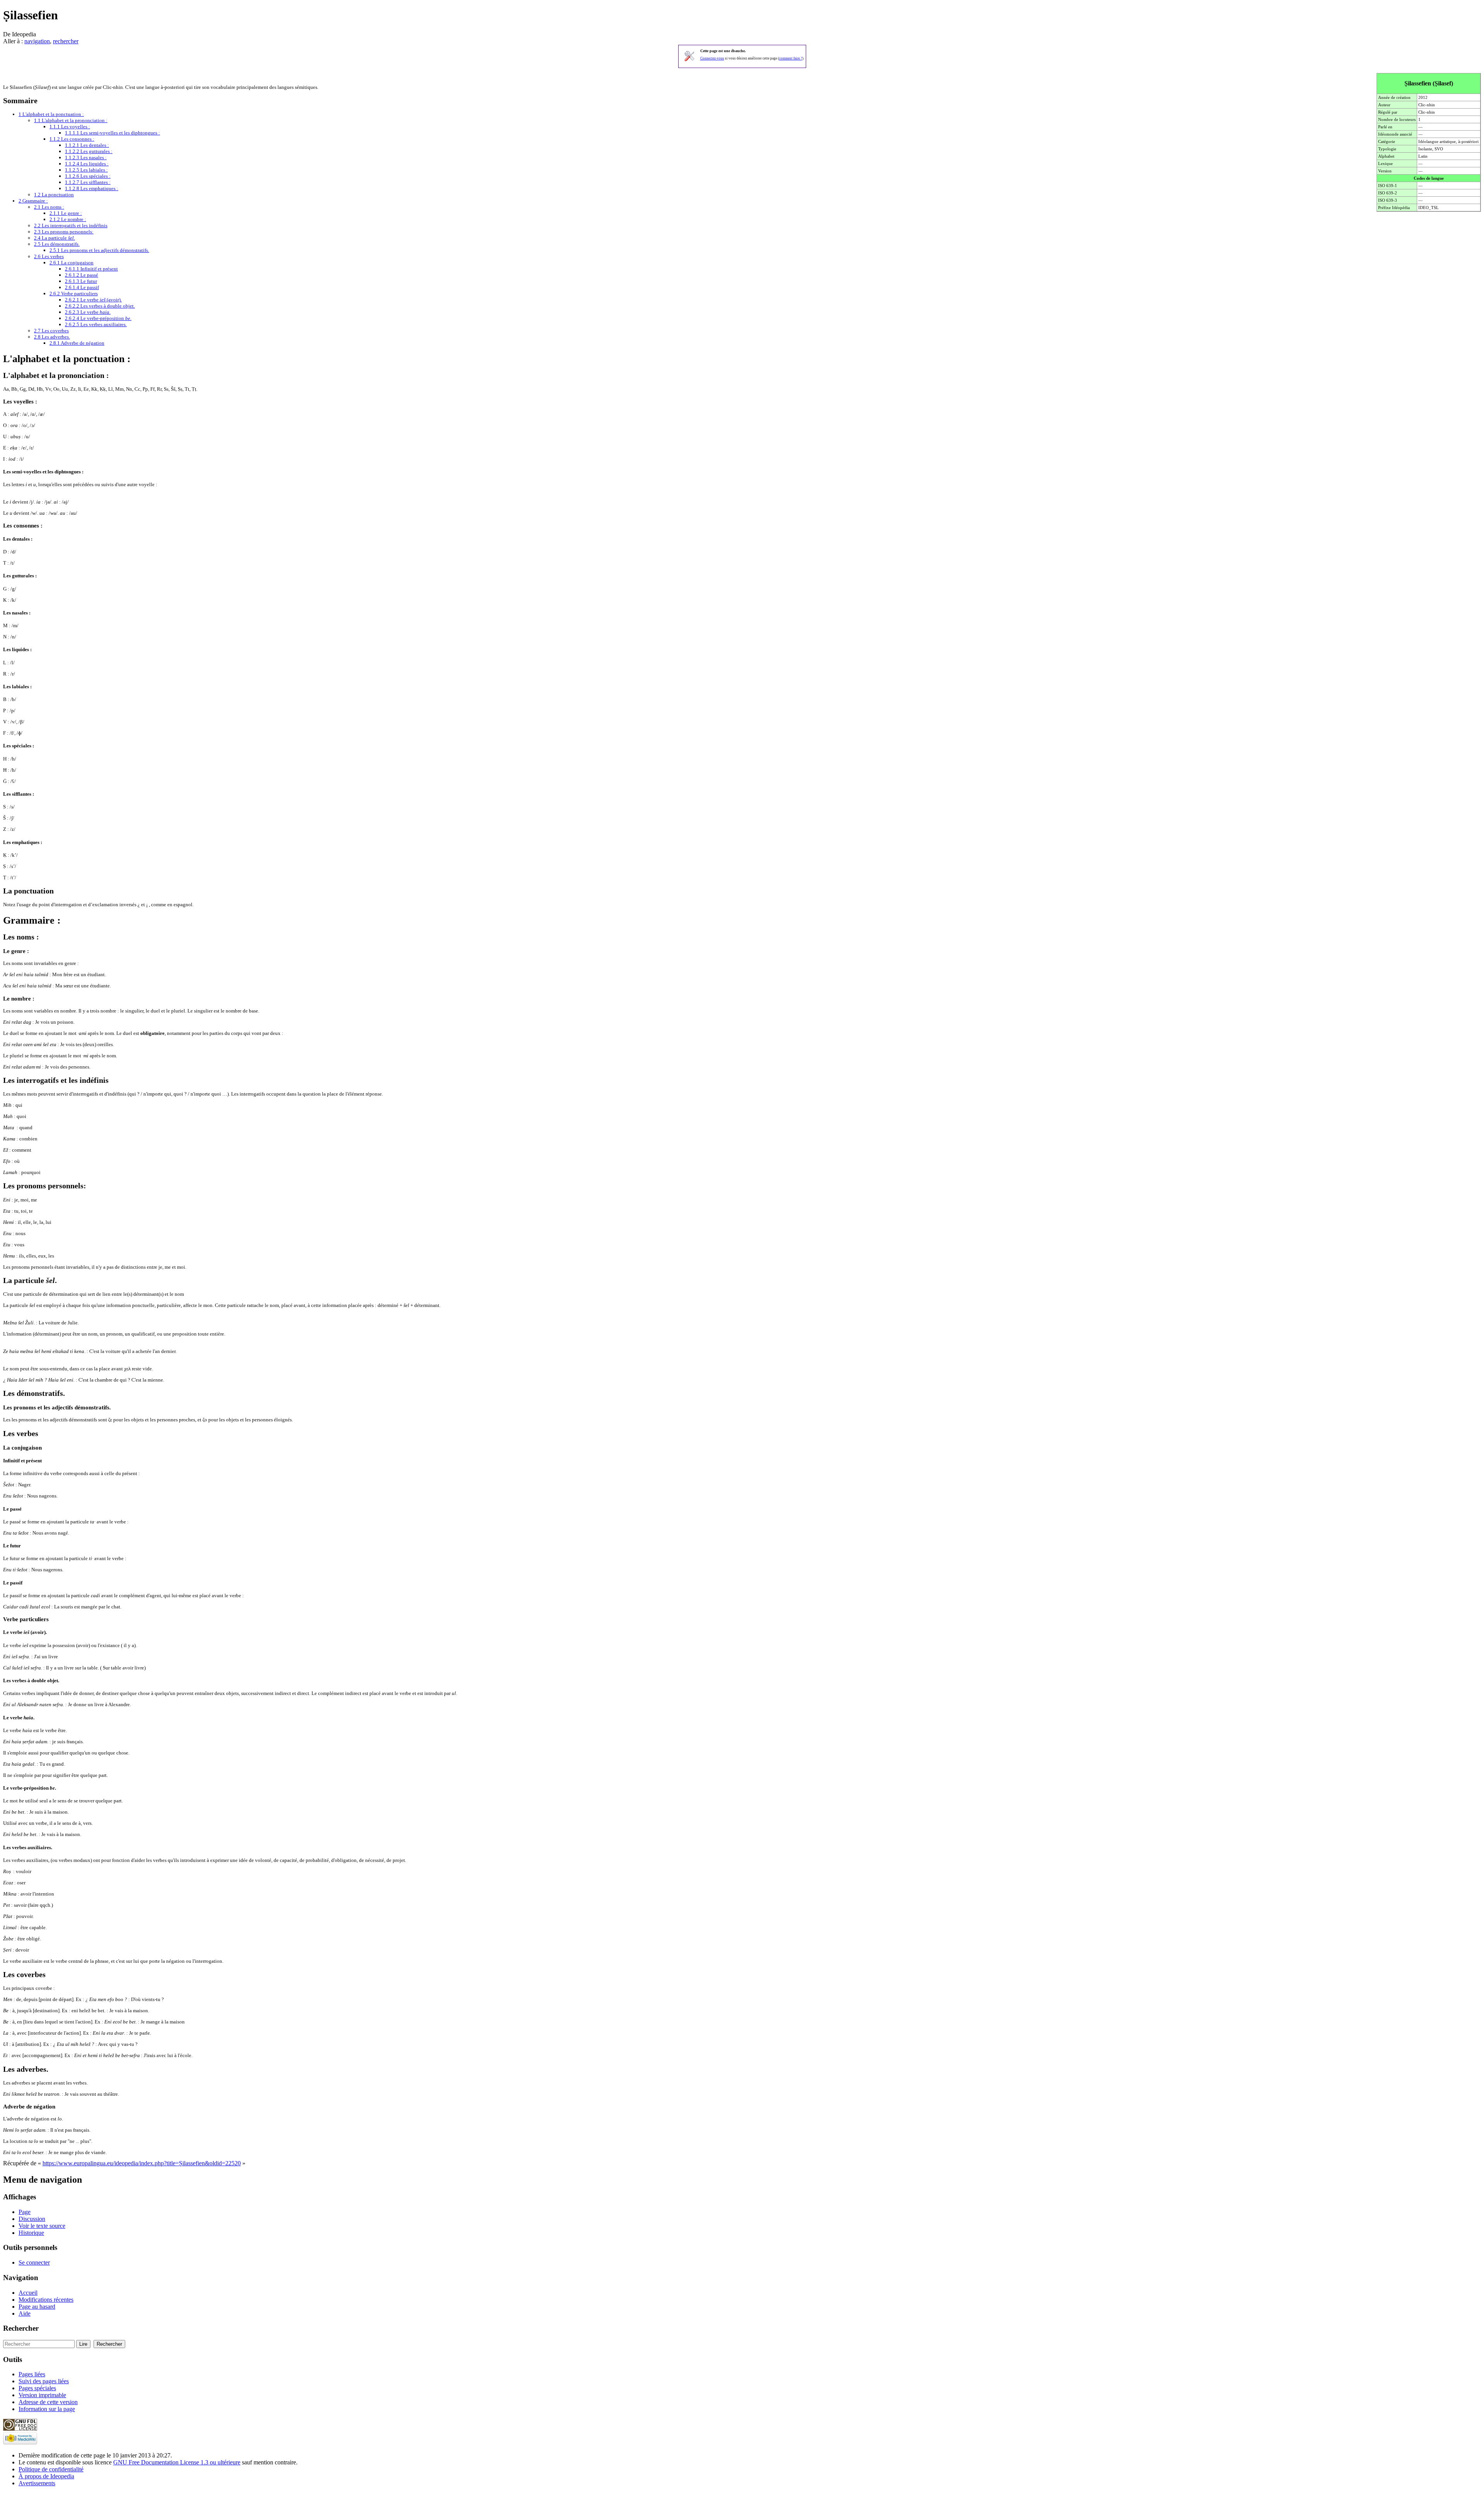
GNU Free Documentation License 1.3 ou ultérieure (177, 2462)
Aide (25, 2313)
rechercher (66, 41)
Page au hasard (37, 2307)
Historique (31, 2233)
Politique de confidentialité (51, 2469)
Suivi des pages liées (44, 2381)
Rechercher (21, 2328)
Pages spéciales (37, 2388)
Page (25, 2212)
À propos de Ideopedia (46, 2476)
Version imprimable (42, 2395)
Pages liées (32, 2374)
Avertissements (37, 2483)
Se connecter (34, 2262)
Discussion (32, 2219)
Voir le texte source (42, 2226)
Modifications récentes (46, 2300)
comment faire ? (791, 58)
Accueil (28, 2293)
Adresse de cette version (48, 2402)
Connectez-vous (712, 58)
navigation (37, 41)
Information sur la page (47, 2409)
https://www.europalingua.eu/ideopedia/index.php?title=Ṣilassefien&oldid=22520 (142, 2163)
